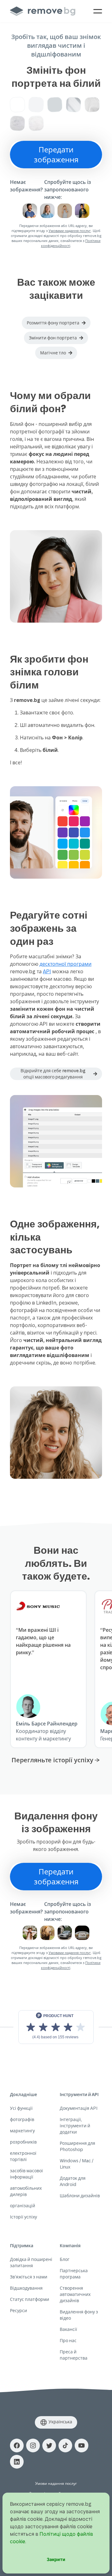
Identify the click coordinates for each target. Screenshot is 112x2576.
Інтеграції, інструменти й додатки (75, 2126)
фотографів (22, 2119)
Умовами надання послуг (70, 231)
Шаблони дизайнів (80, 2196)
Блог (65, 2259)
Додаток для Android (73, 2181)
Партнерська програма (74, 2274)
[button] (56, 323)
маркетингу (22, 2131)
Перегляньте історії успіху (52, 1760)
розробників (23, 2142)
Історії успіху (23, 2217)
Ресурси (19, 2310)
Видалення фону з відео (79, 2315)
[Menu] (98, 11)
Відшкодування (26, 2288)
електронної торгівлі (23, 2156)
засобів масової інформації (26, 2174)
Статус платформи (30, 2299)
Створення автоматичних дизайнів (75, 2294)
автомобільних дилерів (26, 2191)
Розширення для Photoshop (77, 2146)
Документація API (79, 2108)
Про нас (68, 2340)
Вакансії (68, 2329)
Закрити (56, 2559)
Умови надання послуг (56, 2483)
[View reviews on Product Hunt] (56, 2027)
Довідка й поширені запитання (31, 2262)
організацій (23, 2206)
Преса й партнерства (74, 2355)
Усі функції (21, 2108)
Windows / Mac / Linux (77, 2164)
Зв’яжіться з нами (29, 2277)
